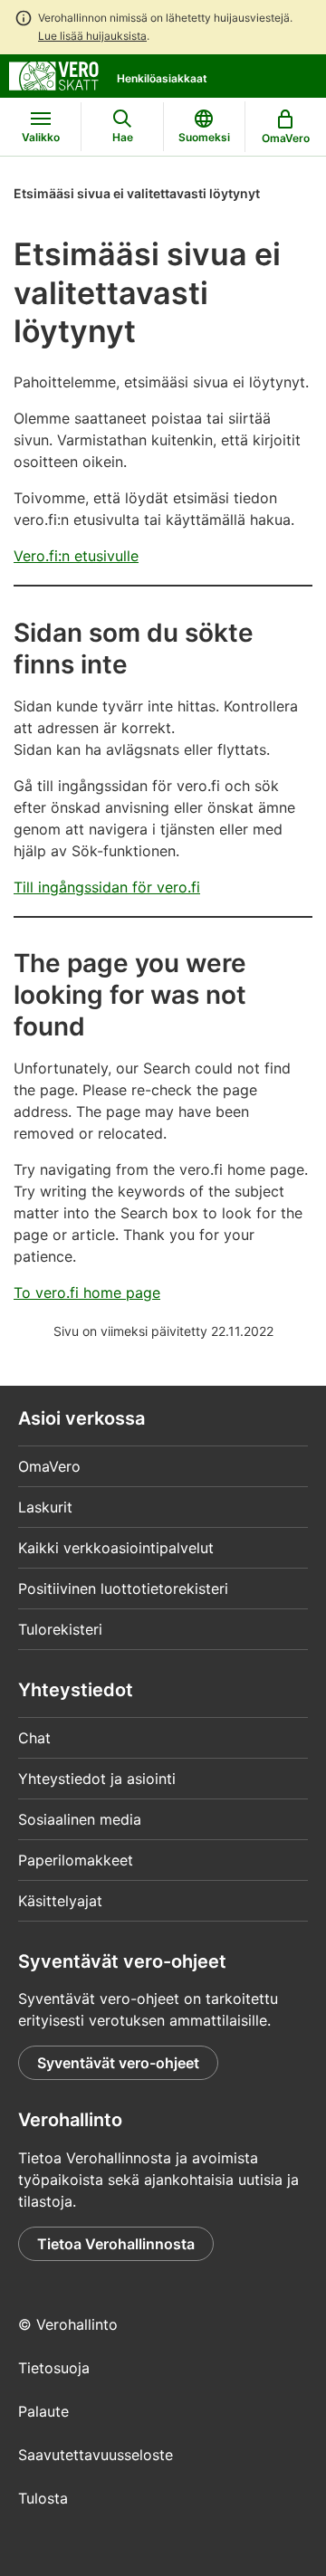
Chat (34, 1738)
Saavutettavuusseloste (96, 2455)
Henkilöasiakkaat (162, 78)
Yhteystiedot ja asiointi (97, 1779)
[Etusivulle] (54, 74)
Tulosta (43, 2498)
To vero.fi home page (87, 1293)
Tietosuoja (54, 2368)
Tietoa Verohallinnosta (116, 2244)
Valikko (41, 137)
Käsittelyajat (60, 1901)
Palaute (43, 2411)
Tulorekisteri (60, 1629)
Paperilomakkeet (76, 1860)
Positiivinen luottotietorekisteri (123, 1589)
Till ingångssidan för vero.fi (107, 887)
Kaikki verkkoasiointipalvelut (116, 1548)
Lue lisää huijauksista (92, 36)
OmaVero (49, 1466)
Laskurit (45, 1507)
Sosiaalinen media (80, 1819)
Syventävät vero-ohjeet (118, 2063)
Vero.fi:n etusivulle (76, 556)
